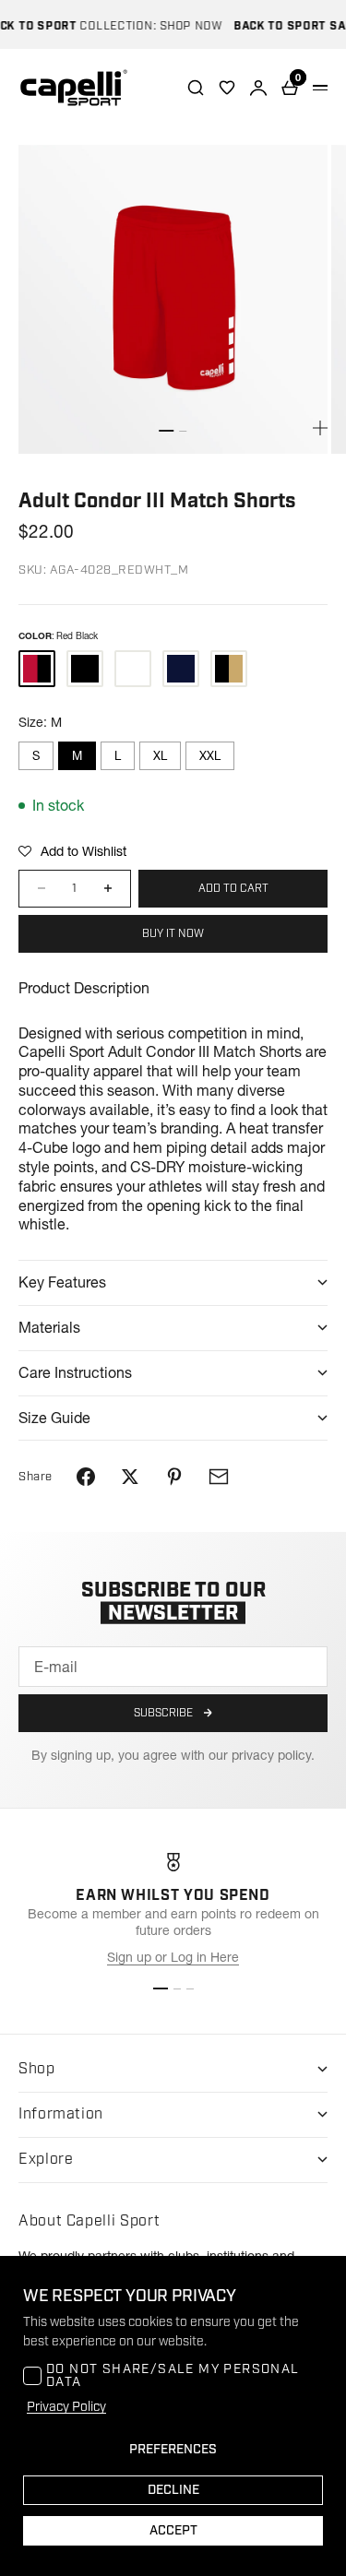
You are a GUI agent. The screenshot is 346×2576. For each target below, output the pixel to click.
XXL (210, 755)
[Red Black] (37, 669)
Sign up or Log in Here (173, 1957)
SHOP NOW (182, 26)
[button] (72, 851)
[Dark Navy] (181, 669)
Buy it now (173, 934)
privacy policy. (273, 1755)
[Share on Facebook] (86, 1477)
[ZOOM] (320, 428)
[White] (133, 669)
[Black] (85, 669)
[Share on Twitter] (130, 1477)
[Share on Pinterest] (174, 1477)
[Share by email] (219, 1477)
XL (160, 755)
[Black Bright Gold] (229, 669)
